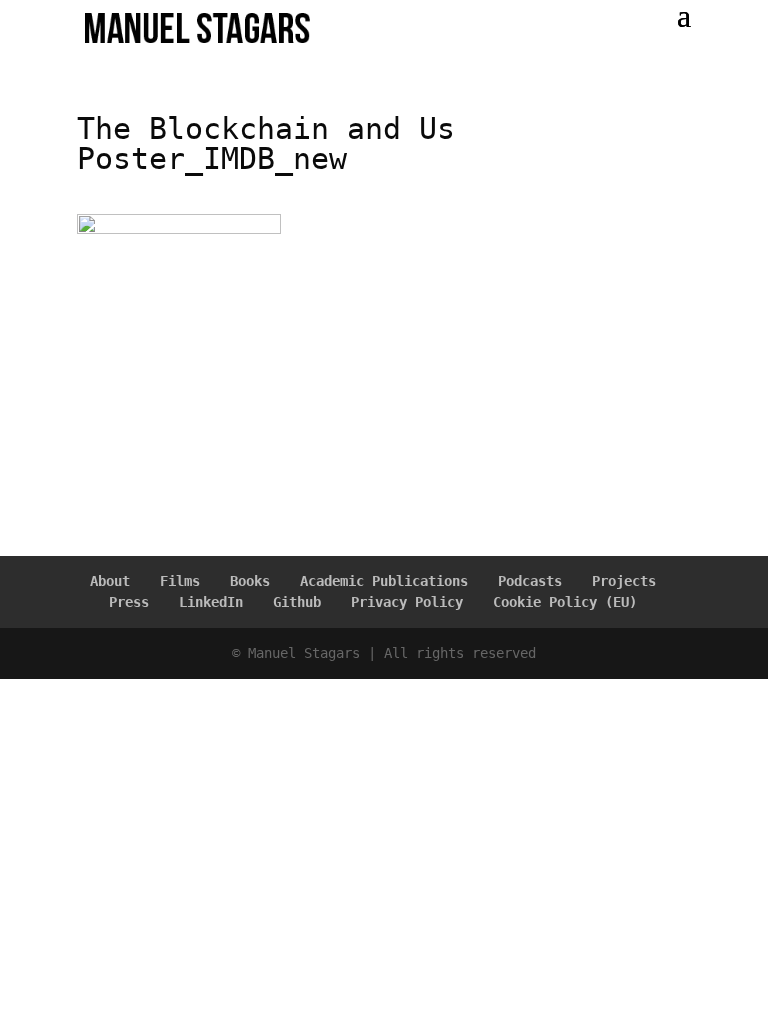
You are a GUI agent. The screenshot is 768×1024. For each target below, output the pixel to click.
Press (129, 602)
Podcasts (530, 581)
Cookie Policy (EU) (565, 602)
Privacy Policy (407, 602)
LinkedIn (211, 602)
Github (297, 602)
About (110, 581)
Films (180, 581)
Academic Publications (384, 581)
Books (250, 581)
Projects (624, 581)
